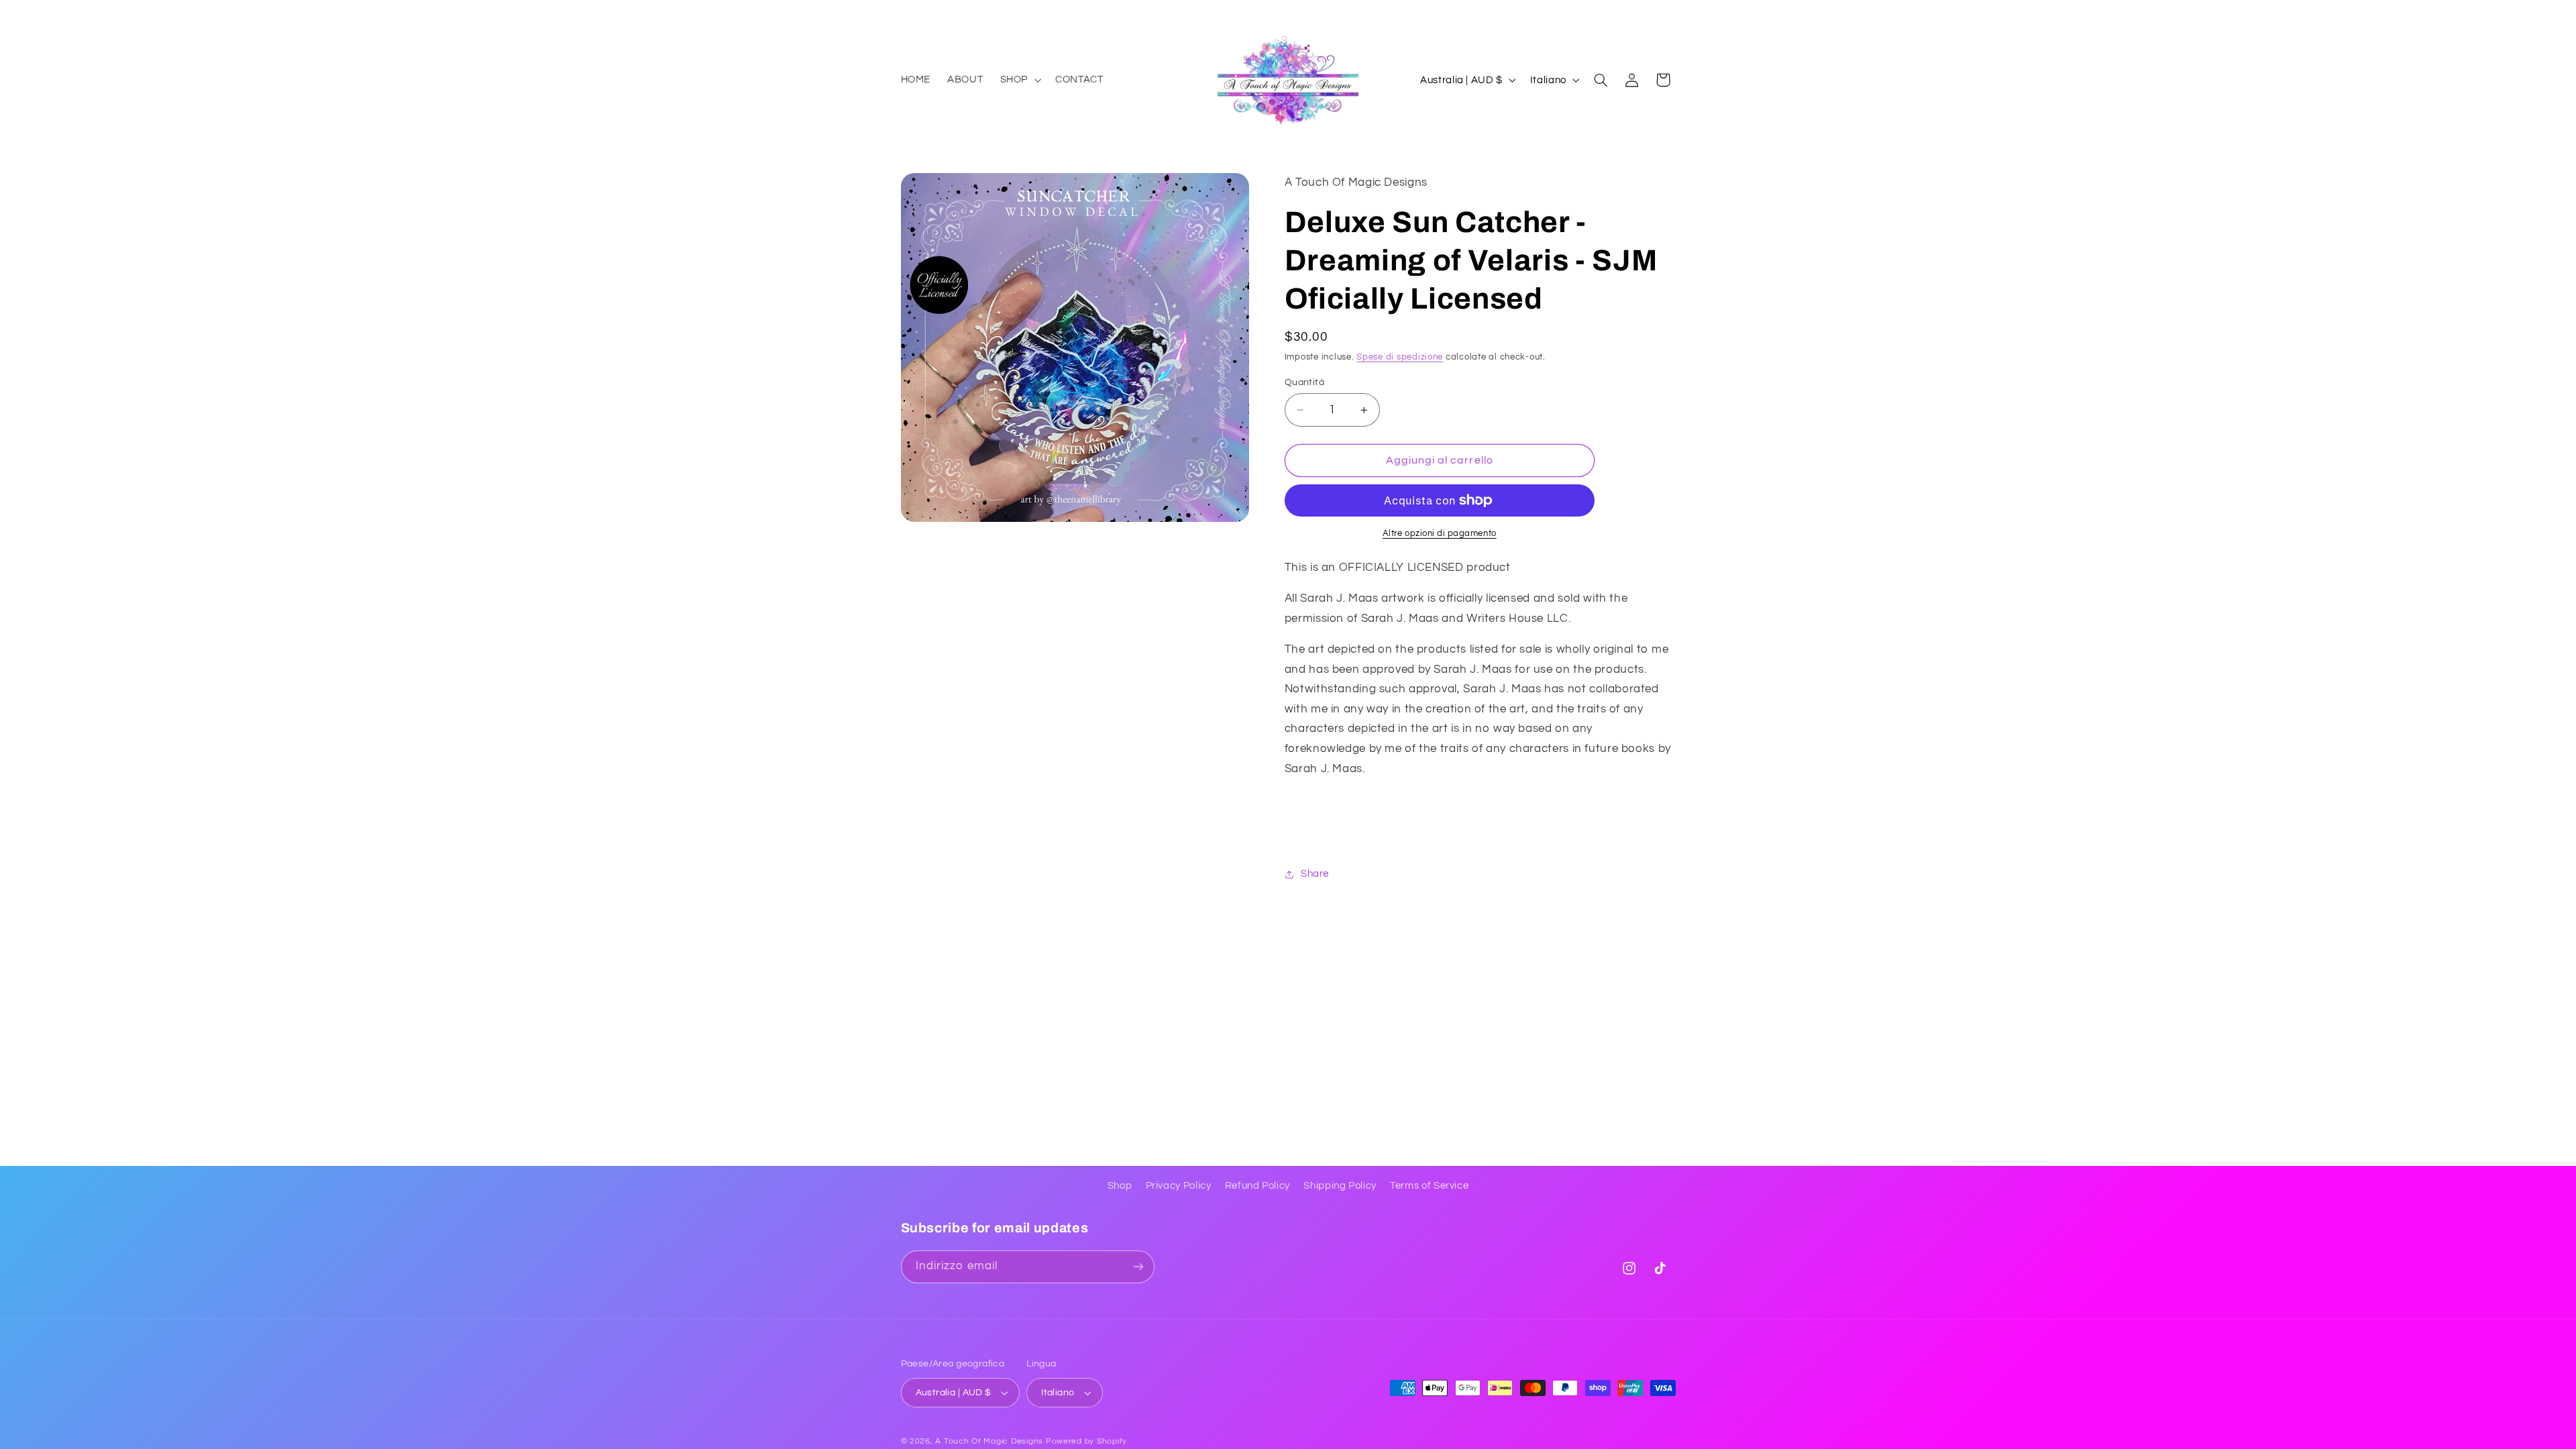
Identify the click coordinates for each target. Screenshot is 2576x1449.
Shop (1120, 1186)
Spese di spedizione (1400, 357)
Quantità (1304, 382)
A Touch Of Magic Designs (989, 1441)
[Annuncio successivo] (1671, 13)
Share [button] (1315, 874)
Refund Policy (1257, 1186)
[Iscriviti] (1138, 1267)
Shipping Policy (1340, 1186)
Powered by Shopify (1086, 1441)
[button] (1019, 80)
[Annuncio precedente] (905, 13)
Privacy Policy (1179, 1186)
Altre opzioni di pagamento (1440, 534)
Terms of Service (1429, 1186)
